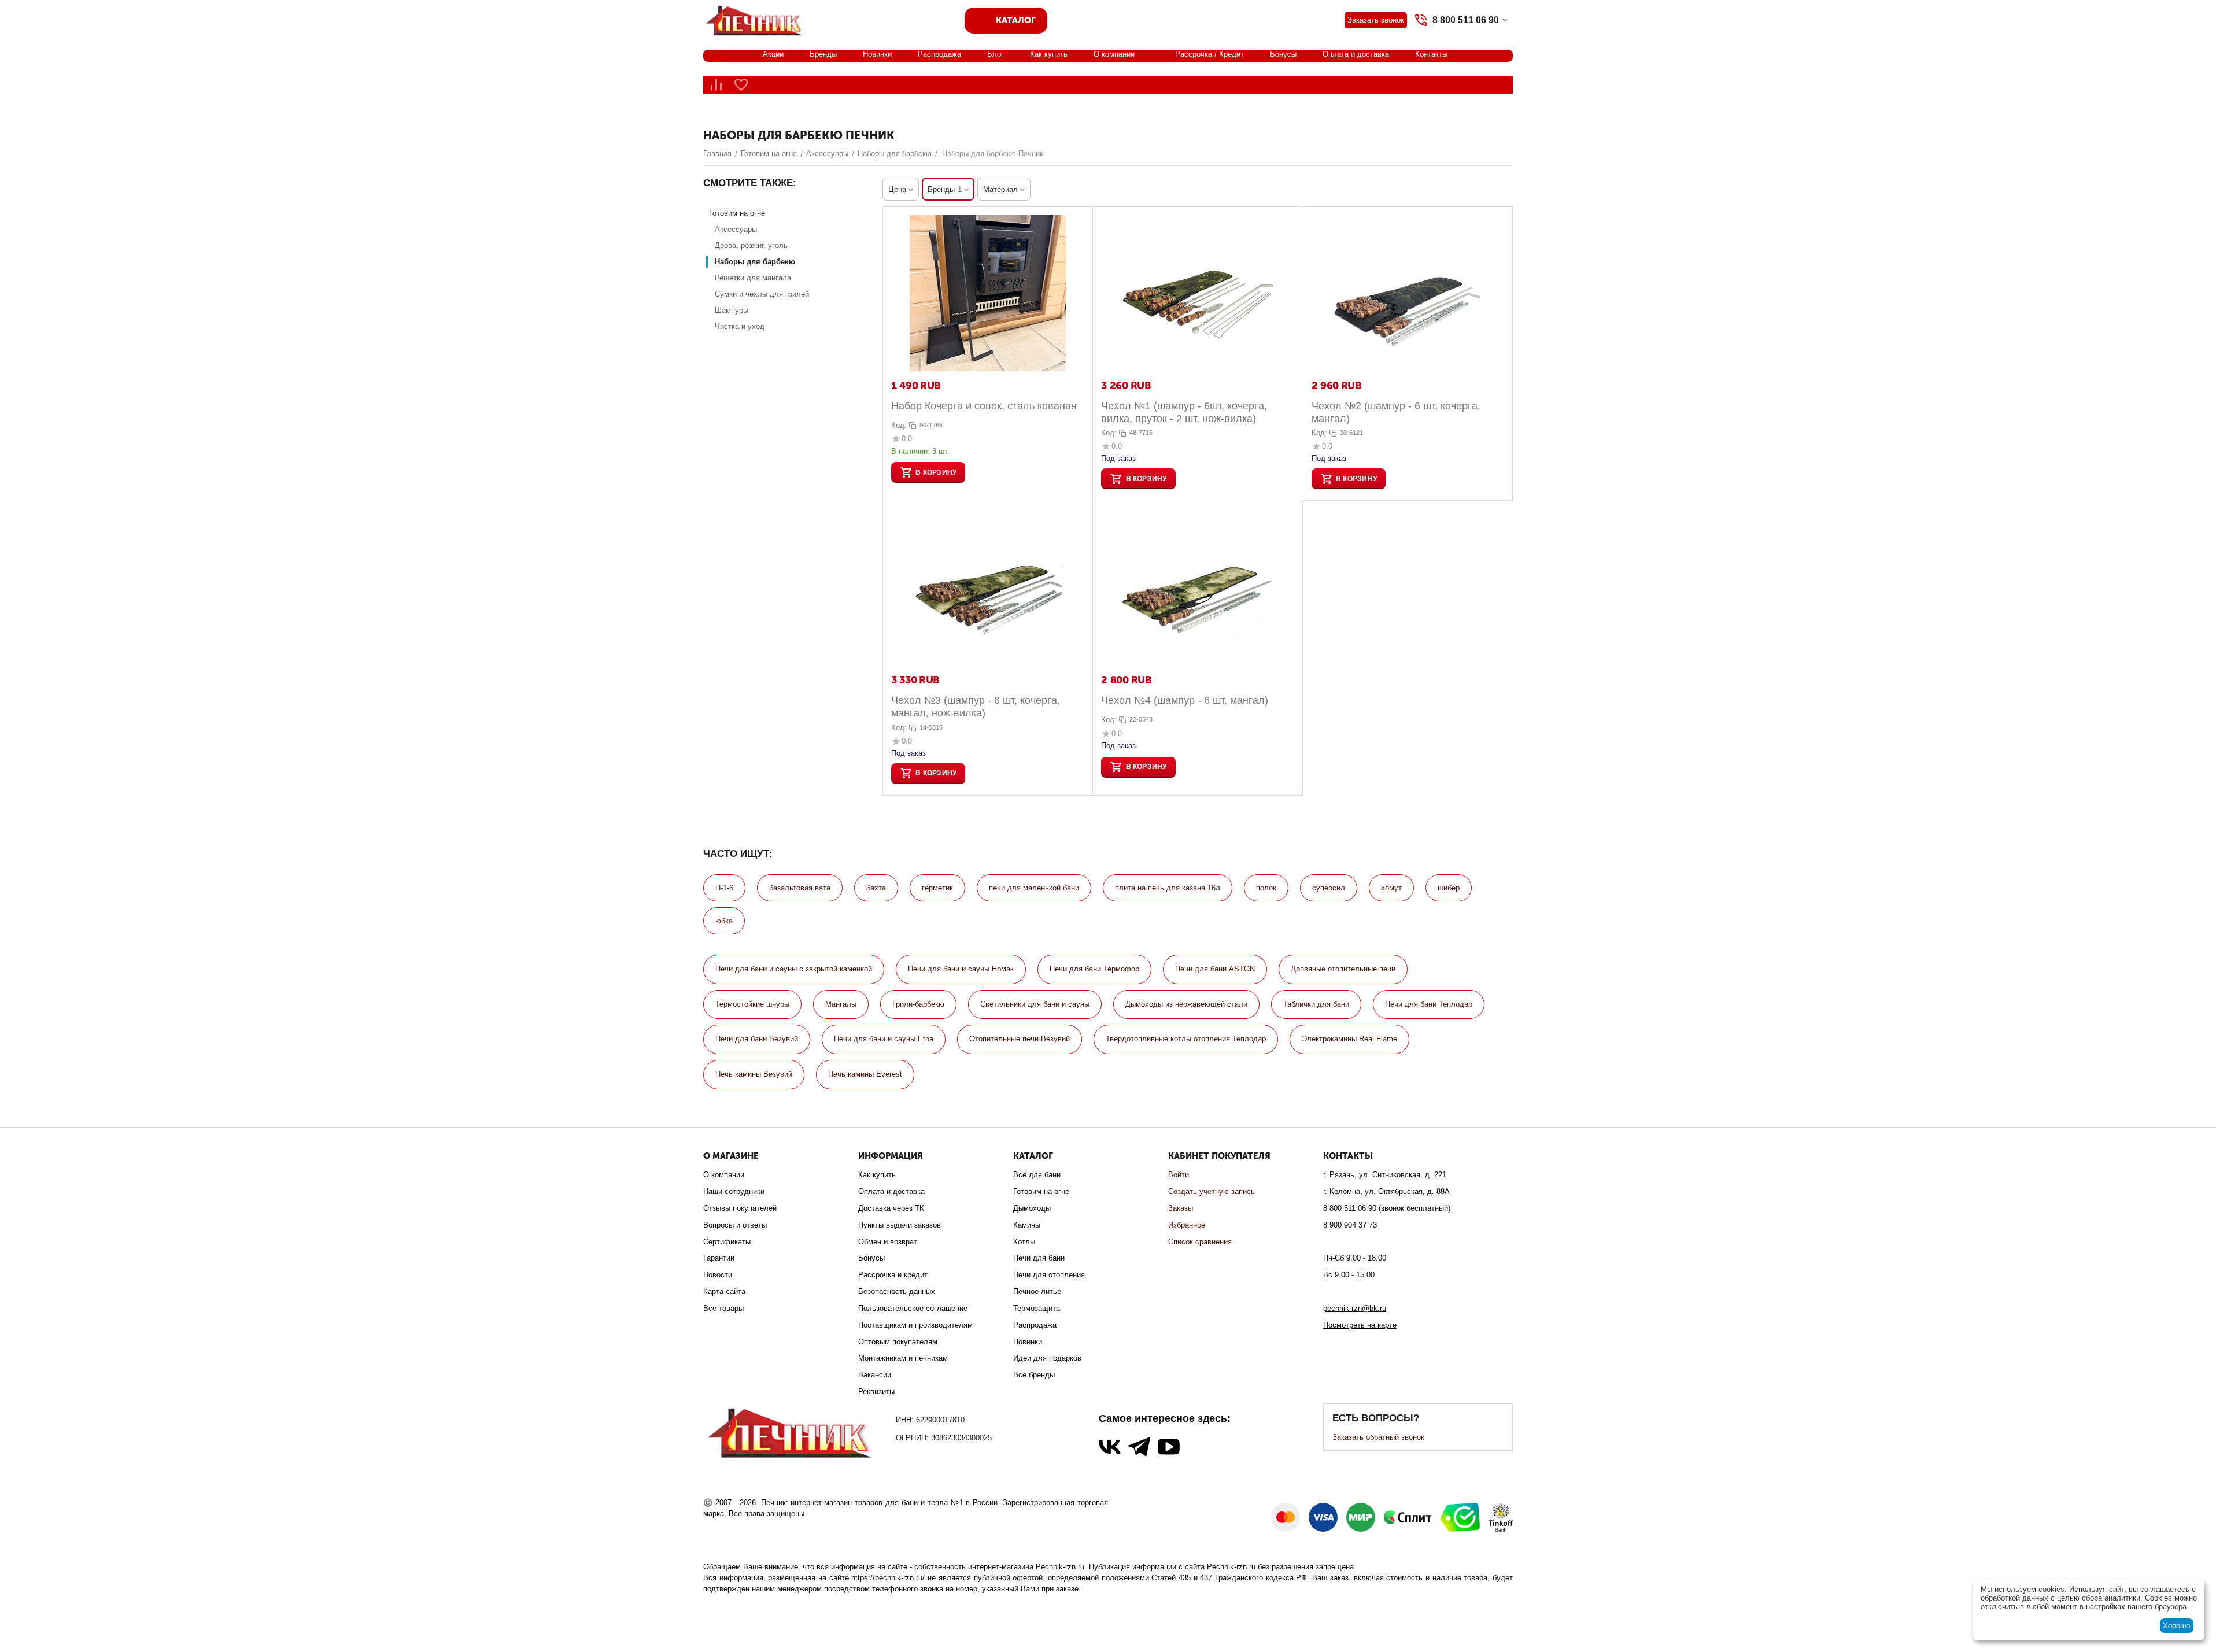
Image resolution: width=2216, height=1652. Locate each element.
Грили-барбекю (918, 1004)
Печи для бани (1039, 1258)
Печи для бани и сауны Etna (884, 1039)
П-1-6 (724, 888)
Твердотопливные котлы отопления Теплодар (1186, 1039)
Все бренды (1034, 1375)
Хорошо (2176, 1626)
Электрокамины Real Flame (1349, 1039)
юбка (724, 921)
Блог (996, 54)
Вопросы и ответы (735, 1225)
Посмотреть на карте (1360, 1325)
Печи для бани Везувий (757, 1039)
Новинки (877, 54)
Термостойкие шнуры (752, 1004)
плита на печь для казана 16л (1168, 888)
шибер (1449, 888)
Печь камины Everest (865, 1074)
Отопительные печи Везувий (1020, 1039)
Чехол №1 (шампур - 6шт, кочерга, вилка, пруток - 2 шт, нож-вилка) (1184, 412)
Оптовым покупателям (898, 1342)
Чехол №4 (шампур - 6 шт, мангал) (1185, 700)
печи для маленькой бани (1034, 888)
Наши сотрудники (734, 1191)
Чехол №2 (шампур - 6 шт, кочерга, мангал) (1396, 412)
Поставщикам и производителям (915, 1325)
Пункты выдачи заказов (900, 1225)
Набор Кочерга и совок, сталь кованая (984, 406)
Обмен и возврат (888, 1242)
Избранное (1187, 1225)
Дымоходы (1032, 1208)
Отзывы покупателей (740, 1208)
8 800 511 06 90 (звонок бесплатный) (1387, 1208)
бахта (876, 888)
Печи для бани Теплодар (1429, 1004)
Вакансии (875, 1375)
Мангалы (841, 1004)
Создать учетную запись (1212, 1191)
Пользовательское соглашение (913, 1308)
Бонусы (1283, 54)
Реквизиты (876, 1392)
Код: (899, 425)
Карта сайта (724, 1291)
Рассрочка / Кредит (1209, 54)
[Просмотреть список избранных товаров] (741, 85)
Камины (1027, 1225)
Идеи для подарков (1047, 1358)
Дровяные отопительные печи (1343, 969)
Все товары (723, 1308)
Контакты (1431, 54)
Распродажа (939, 54)
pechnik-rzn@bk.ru (1355, 1308)
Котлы (1024, 1242)
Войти (1179, 1175)
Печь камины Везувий (754, 1074)
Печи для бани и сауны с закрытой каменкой (794, 969)
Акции (773, 54)
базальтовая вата (800, 888)
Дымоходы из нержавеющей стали (1186, 1004)
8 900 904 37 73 (1350, 1225)
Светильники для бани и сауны (1035, 1004)
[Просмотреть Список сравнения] (716, 85)
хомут (1391, 888)
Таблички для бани (1316, 1004)
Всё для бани (1037, 1175)
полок (1266, 888)
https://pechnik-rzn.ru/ (888, 1578)
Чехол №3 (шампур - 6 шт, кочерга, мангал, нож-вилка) (976, 707)
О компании (1114, 54)
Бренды (823, 54)
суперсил (1329, 888)
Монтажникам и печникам (903, 1358)
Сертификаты (727, 1242)
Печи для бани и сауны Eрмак (961, 969)
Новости (718, 1275)
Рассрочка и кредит (893, 1275)
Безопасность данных (897, 1291)
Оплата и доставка (1356, 54)
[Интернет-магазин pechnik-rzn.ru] (756, 19)
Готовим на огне (1041, 1191)
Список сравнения (1200, 1242)
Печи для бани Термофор (1094, 969)
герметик (937, 888)
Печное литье (1037, 1291)
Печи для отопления (1049, 1275)
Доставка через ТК (891, 1208)
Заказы (1181, 1208)
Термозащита (1037, 1308)
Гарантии (719, 1258)
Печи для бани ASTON (1215, 969)
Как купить (1049, 54)
